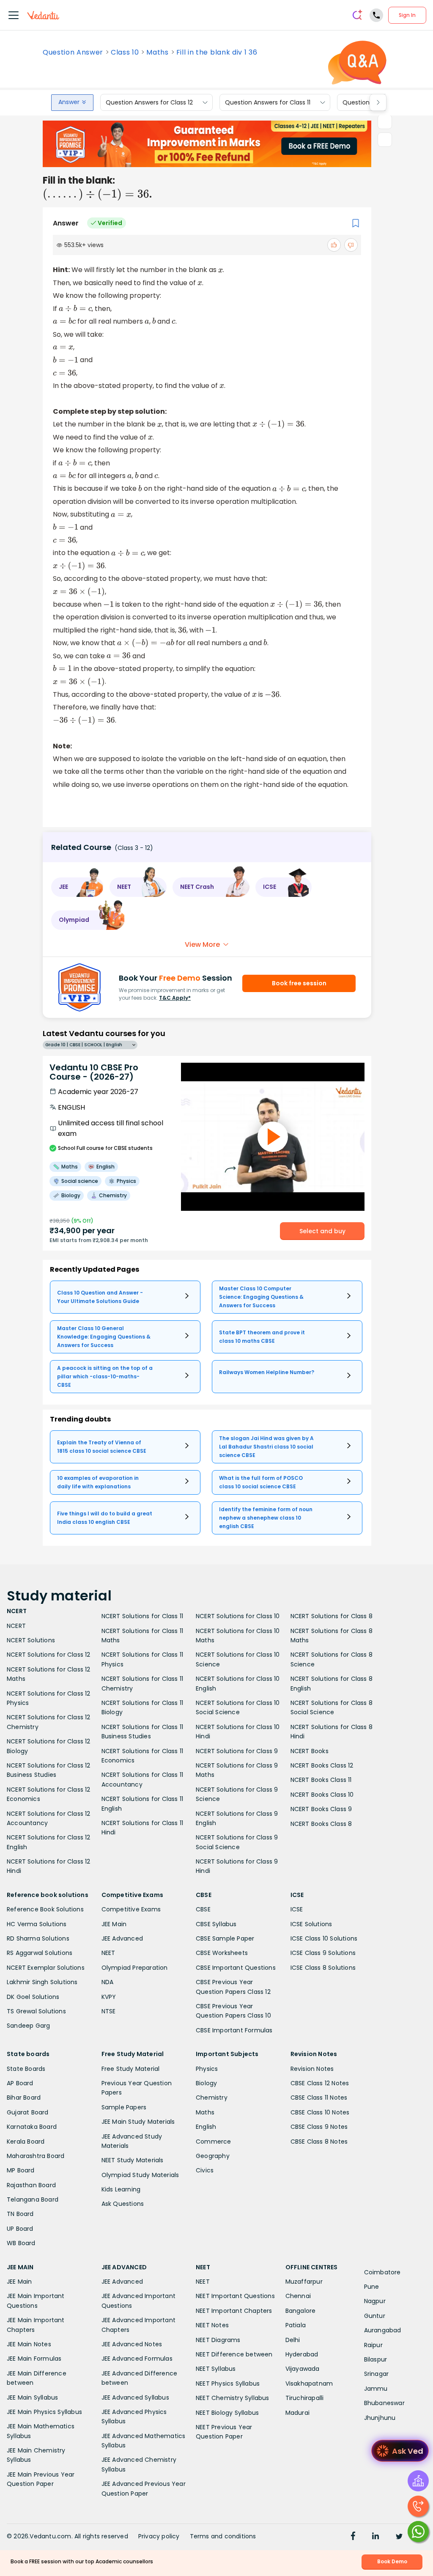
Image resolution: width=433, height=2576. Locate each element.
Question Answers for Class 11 (268, 102)
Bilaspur (376, 2359)
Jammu (376, 2389)
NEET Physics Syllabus (228, 2384)
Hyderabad (302, 2354)
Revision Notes (312, 2069)
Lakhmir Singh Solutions (42, 1982)
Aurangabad (383, 2330)
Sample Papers (124, 2107)
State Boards (26, 2069)
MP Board (21, 2170)
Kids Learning (121, 2189)
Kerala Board (26, 2142)
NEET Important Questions (235, 2296)
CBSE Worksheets (222, 1953)
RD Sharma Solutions (38, 1938)
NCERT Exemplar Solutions (46, 1968)
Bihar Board (24, 2098)
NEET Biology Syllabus (227, 2413)
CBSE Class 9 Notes (319, 2127)
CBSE (203, 1909)
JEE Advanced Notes (132, 2344)
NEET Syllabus (216, 2369)
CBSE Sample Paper (225, 1938)
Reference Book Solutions (45, 1909)
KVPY (109, 1997)
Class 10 (125, 52)
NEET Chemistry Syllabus (233, 2398)
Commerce (214, 2142)
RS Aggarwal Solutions (40, 1953)
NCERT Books (310, 1751)
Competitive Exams (131, 1909)
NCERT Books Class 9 (321, 1809)
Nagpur (375, 2301)
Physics (207, 2069)
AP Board (20, 2083)
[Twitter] (399, 2537)
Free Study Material (131, 2069)
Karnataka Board (32, 2127)
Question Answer (73, 52)
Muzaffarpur (304, 2282)
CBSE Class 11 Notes (319, 2098)
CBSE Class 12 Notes (320, 2083)
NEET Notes (212, 2325)
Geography (213, 2156)
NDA (108, 1982)
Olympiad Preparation (135, 1968)
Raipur (373, 2345)
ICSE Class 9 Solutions (323, 1953)
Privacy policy (159, 2536)
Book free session (299, 983)
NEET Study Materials (133, 2160)
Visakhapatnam (309, 2384)
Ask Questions (123, 2204)
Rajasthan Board (31, 2185)
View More (202, 944)
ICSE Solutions (311, 1924)
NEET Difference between (234, 2354)
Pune (372, 2287)
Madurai (297, 2413)
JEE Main (114, 1924)
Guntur (375, 2316)
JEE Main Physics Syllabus (44, 2412)
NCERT (16, 1626)
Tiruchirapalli (305, 2398)
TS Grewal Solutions (36, 2011)
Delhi (293, 2340)
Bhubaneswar (384, 2403)
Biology (206, 2083)
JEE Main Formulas (34, 2359)
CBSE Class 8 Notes (319, 2142)
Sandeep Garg (28, 2026)
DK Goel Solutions (33, 1997)
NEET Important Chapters (234, 2311)
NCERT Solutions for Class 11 (143, 1616)
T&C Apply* (175, 998)
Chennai (298, 2296)
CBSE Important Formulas (234, 2030)
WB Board (21, 2243)
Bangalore (301, 2311)
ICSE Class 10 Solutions (324, 1938)
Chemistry (212, 2098)
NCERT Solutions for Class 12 (49, 1655)
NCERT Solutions (31, 1640)
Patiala (296, 2325)
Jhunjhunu (380, 2418)
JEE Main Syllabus (32, 2397)
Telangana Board (33, 2199)
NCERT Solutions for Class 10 (238, 1616)
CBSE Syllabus (216, 1924)
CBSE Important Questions (236, 1968)
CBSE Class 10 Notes (320, 2112)
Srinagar (377, 2374)
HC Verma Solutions (37, 1924)
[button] (77, 887)
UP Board (20, 2229)
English (206, 2127)
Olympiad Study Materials (140, 2175)
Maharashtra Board (36, 2156)
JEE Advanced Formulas (137, 2359)
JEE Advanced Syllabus (135, 2397)
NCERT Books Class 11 (321, 1780)
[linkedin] (375, 2537)
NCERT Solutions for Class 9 (237, 1751)
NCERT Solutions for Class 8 (332, 1616)
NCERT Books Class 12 (322, 1765)
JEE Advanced (122, 1938)
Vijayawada (303, 2369)
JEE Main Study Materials (138, 2122)
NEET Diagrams (218, 2340)
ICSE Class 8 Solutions (323, 1968)
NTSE (109, 2011)
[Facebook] (353, 2537)
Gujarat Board (28, 2112)
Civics (205, 2170)
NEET (108, 1953)
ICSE (297, 1909)
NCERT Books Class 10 (322, 1795)
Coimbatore (382, 2272)
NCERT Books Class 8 (321, 1824)
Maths (157, 52)
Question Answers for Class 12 (149, 102)
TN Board (20, 2214)
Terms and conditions (223, 2536)
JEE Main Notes (29, 2344)
